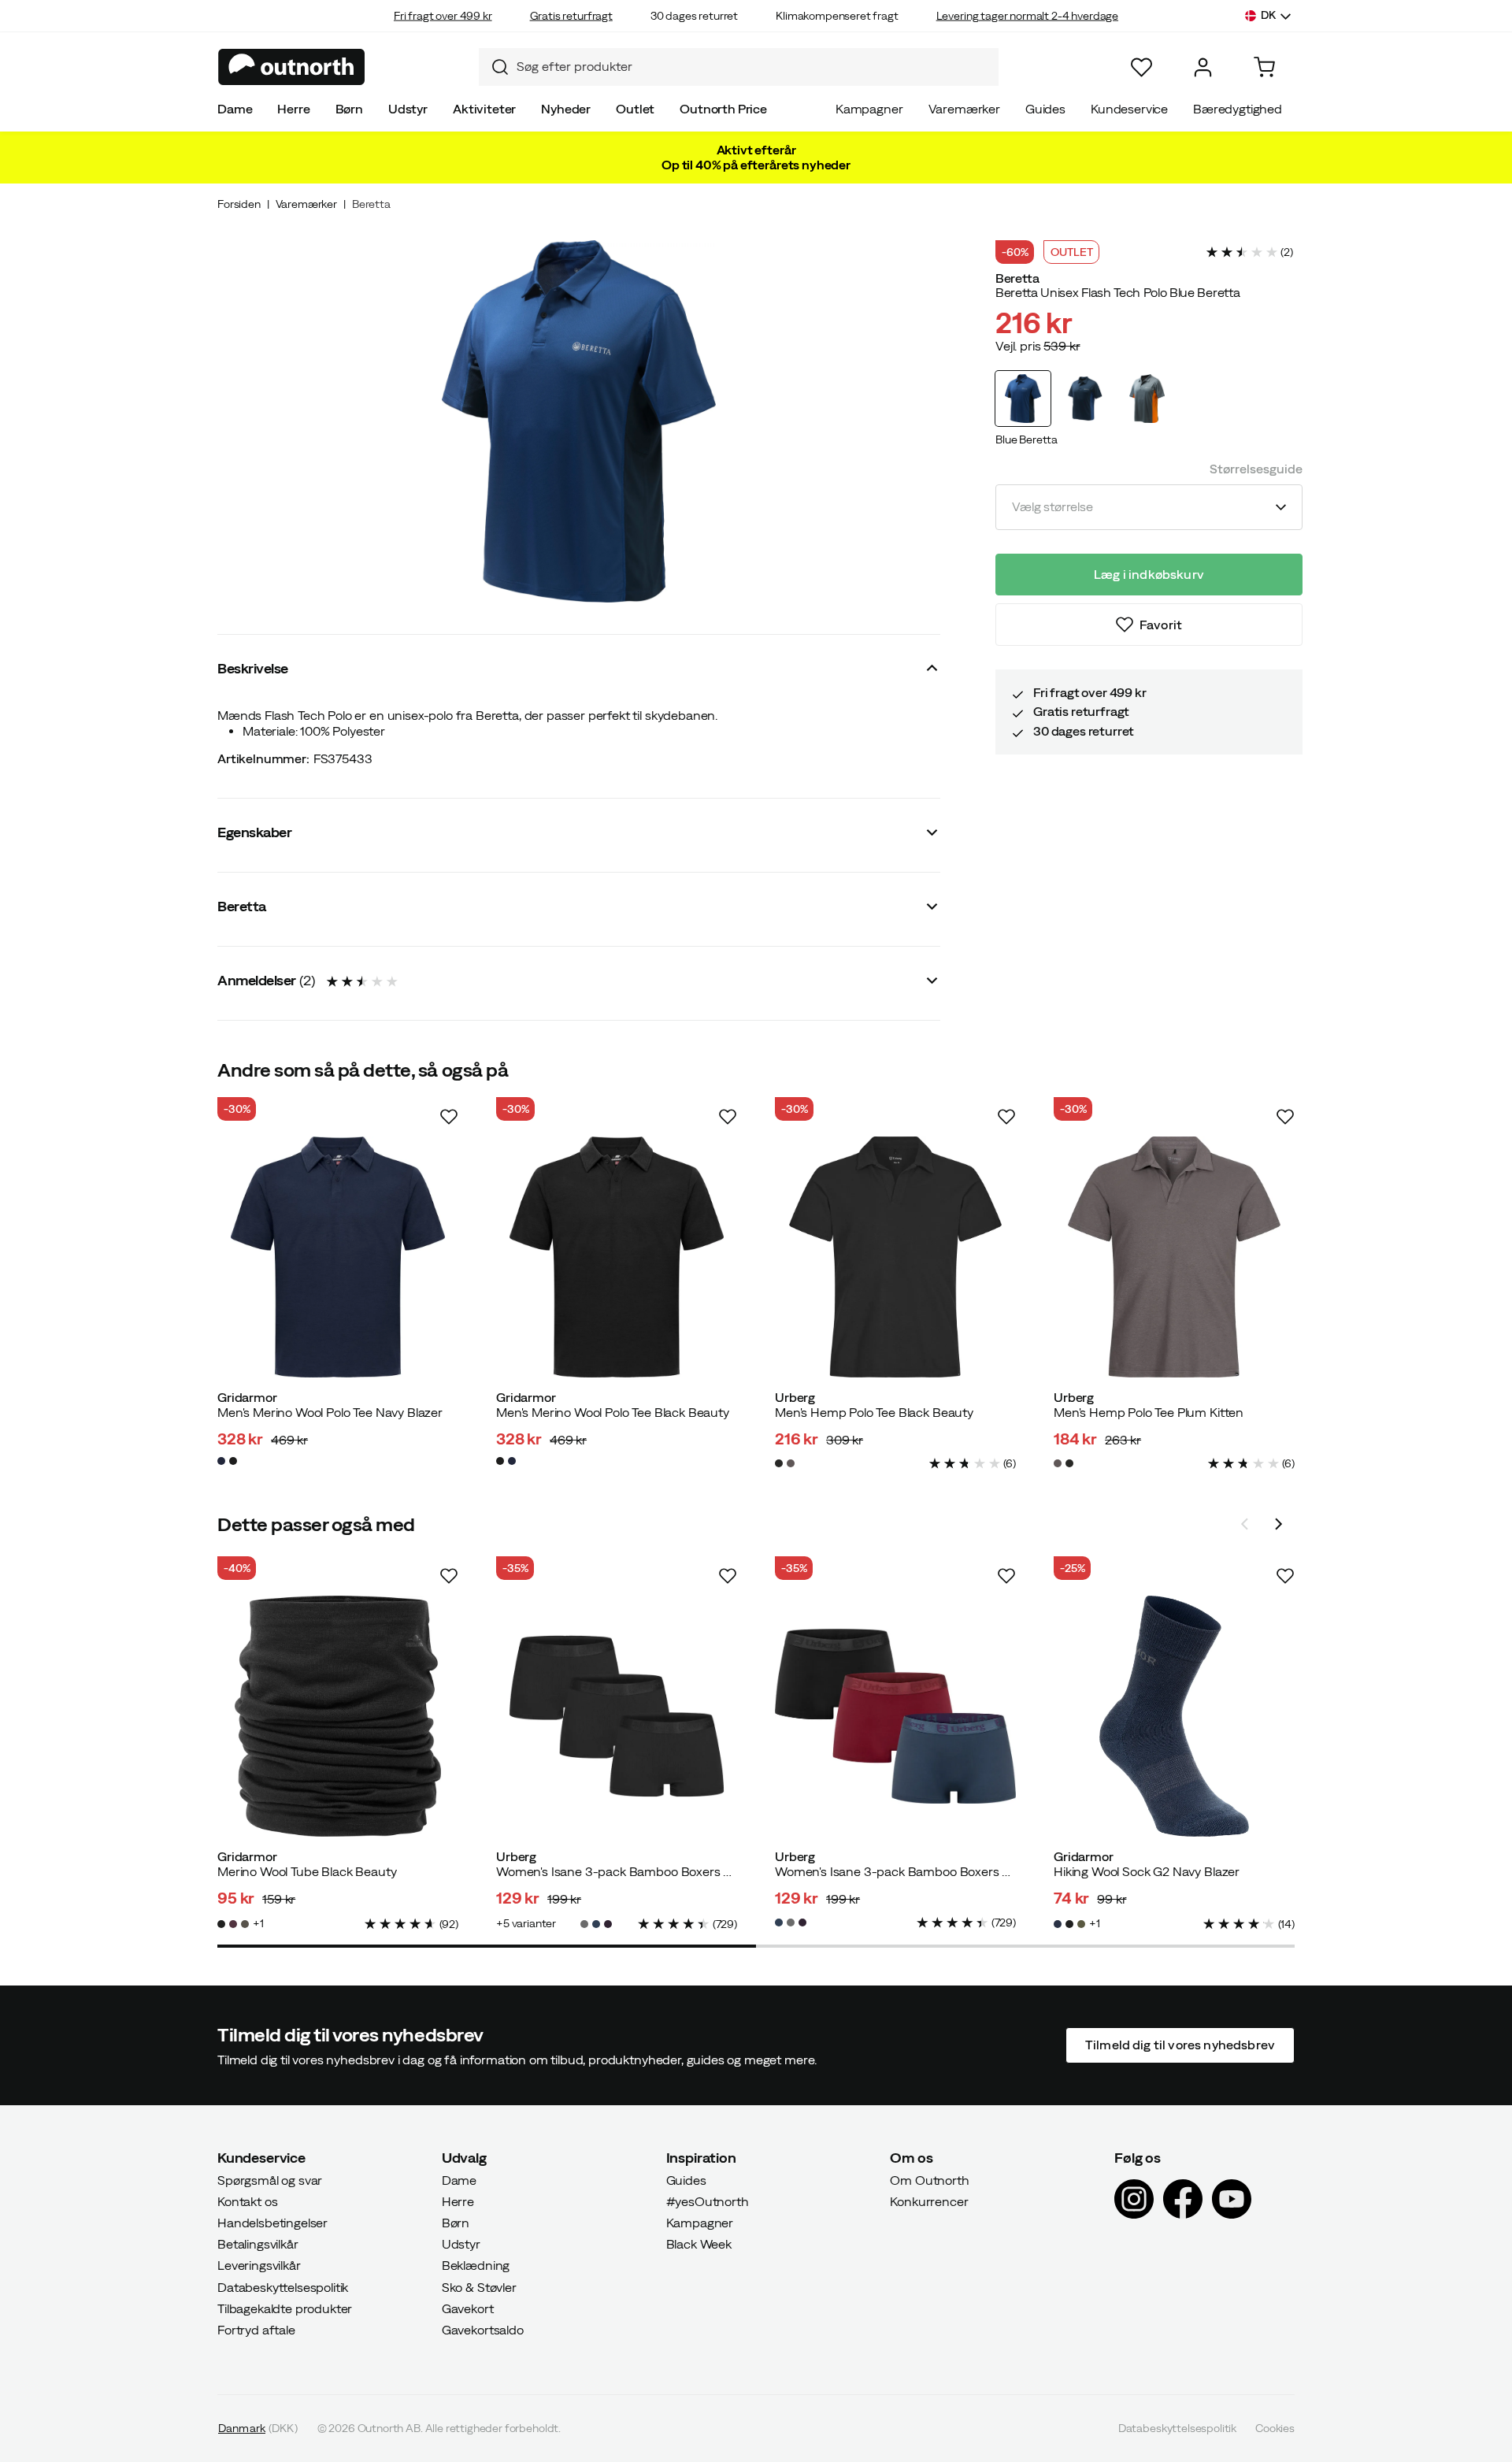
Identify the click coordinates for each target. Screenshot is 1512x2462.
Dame (235, 109)
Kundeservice (1129, 109)
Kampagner (869, 109)
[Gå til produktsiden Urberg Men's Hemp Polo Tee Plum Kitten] (1174, 1257)
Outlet (635, 109)
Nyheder (566, 109)
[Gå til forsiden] (292, 67)
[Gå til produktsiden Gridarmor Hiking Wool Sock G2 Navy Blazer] (1174, 1716)
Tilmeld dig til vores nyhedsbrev (1180, 2045)
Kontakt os (247, 2201)
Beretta (371, 204)
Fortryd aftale (256, 2330)
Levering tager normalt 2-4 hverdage (1027, 16)
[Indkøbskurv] (1264, 67)
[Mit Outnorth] (1203, 67)
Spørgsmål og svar (270, 2179)
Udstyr (408, 109)
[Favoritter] (1141, 67)
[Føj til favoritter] (449, 1117)
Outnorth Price (723, 109)
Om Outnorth (929, 2179)
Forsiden (239, 204)
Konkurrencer (929, 2201)
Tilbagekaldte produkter (285, 2308)
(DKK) (258, 2428)
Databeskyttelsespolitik (283, 2286)
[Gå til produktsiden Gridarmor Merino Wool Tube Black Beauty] (338, 1716)
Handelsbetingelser (272, 2223)
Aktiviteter (484, 109)
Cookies (1275, 2428)
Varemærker (964, 109)
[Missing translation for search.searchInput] (494, 67)
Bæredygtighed (1238, 109)
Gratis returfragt (571, 16)
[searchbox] (754, 67)
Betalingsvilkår (258, 2244)
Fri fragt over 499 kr (443, 16)
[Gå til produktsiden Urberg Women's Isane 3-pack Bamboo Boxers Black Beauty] (617, 1716)
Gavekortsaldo (483, 2330)
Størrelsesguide (1256, 469)
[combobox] (739, 67)
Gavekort (468, 2308)
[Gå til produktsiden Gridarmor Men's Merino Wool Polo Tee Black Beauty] (617, 1257)
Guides (1045, 109)
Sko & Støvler (479, 2286)
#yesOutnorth (708, 2201)
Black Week (699, 2244)
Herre (293, 109)
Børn (349, 109)
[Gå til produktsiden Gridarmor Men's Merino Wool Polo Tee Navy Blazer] (338, 1257)
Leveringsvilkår (259, 2265)
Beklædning (476, 2265)
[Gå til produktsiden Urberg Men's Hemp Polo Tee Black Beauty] (895, 1257)
